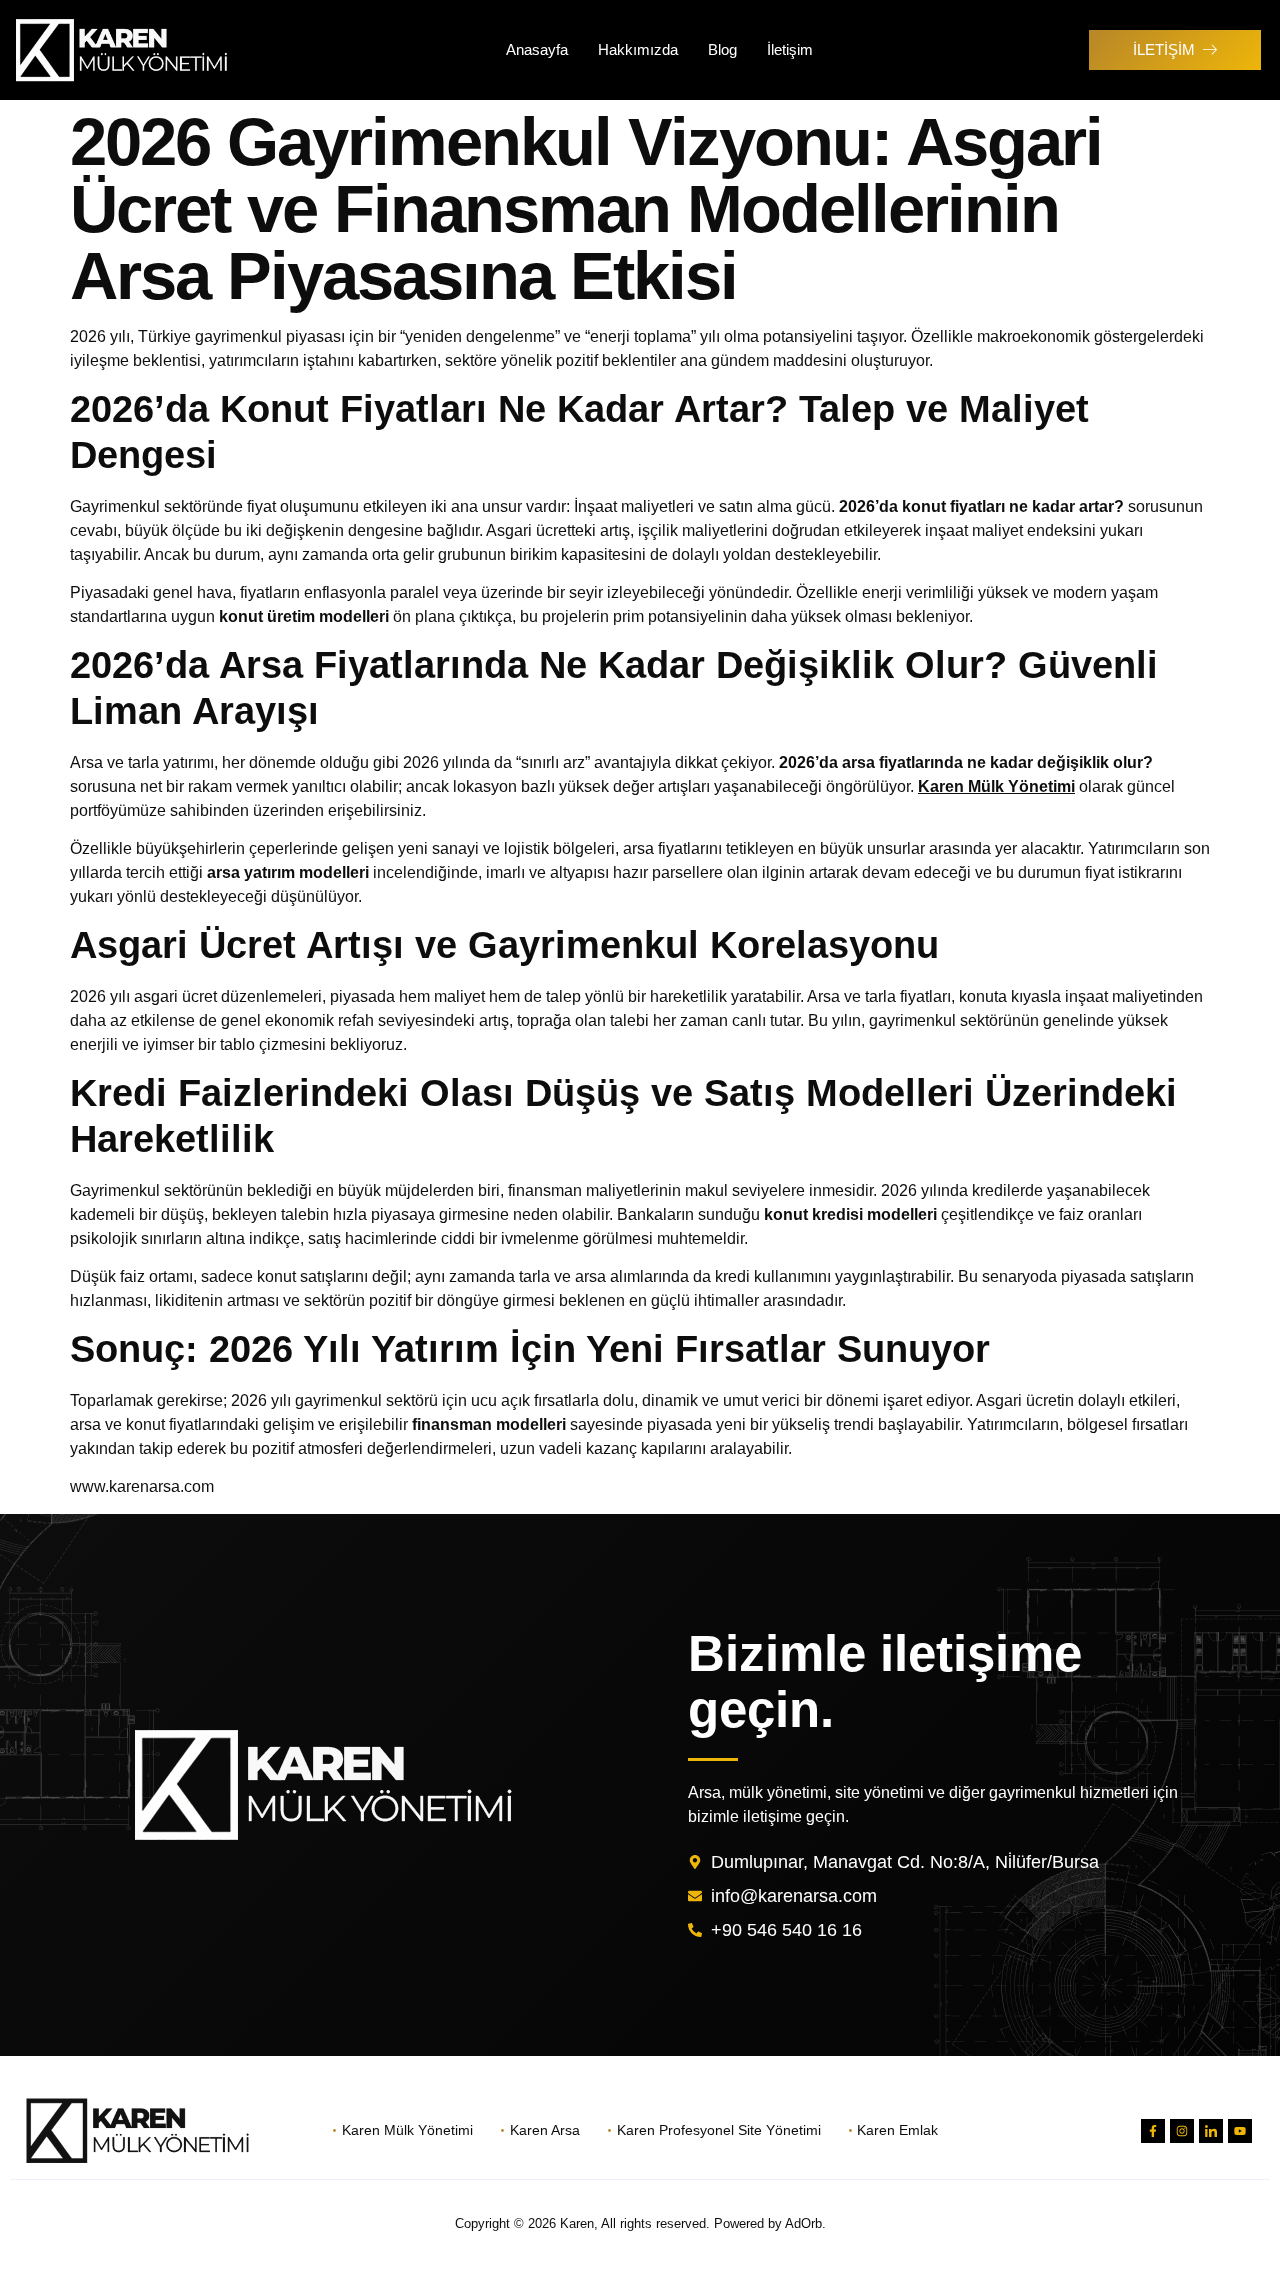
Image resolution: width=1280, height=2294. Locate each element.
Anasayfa (537, 49)
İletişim (790, 49)
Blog (722, 49)
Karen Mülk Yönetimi (996, 786)
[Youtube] (1240, 2131)
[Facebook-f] (1153, 2131)
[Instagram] (1182, 2131)
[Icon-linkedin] (1211, 2131)
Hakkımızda (638, 49)
